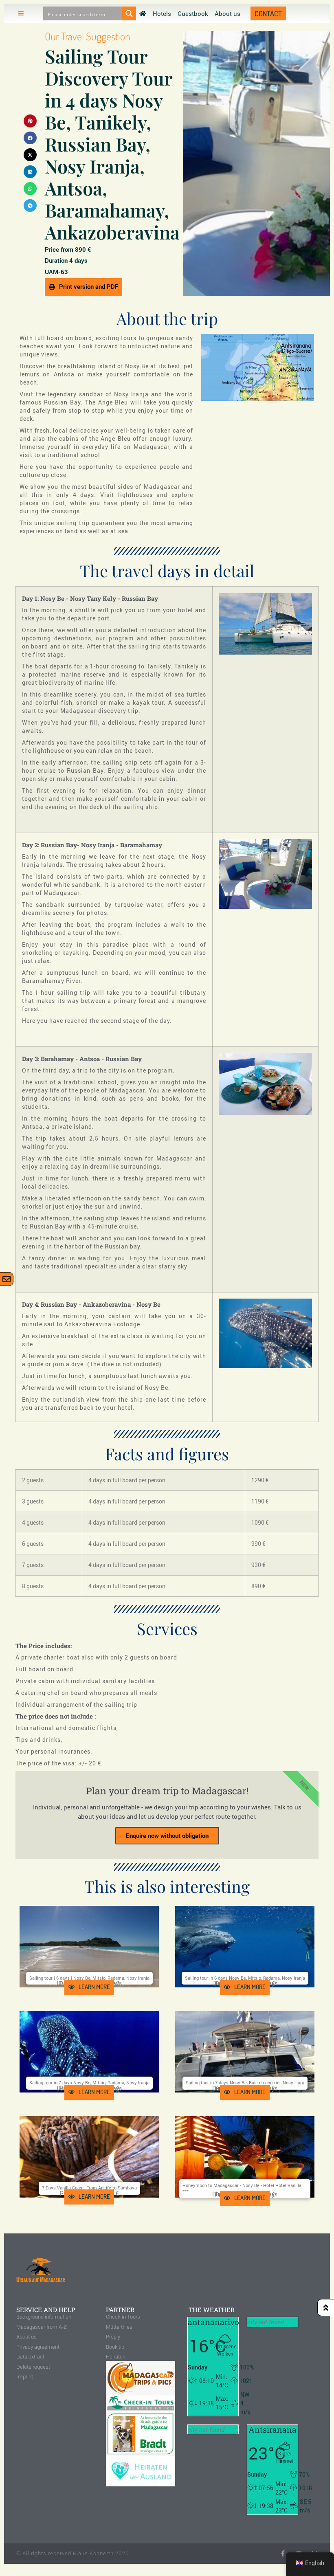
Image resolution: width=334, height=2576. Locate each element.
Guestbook (193, 13)
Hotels (162, 13)
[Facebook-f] (283, 2553)
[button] (30, 121)
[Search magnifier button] (129, 13)
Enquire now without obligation (167, 1835)
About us (227, 13)
